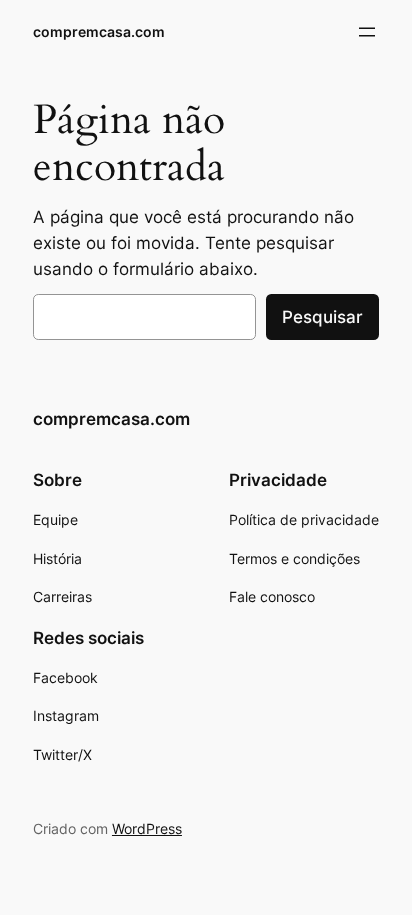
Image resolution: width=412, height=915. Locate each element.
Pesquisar (322, 317)
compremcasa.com (99, 31)
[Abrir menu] (367, 32)
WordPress (147, 828)
